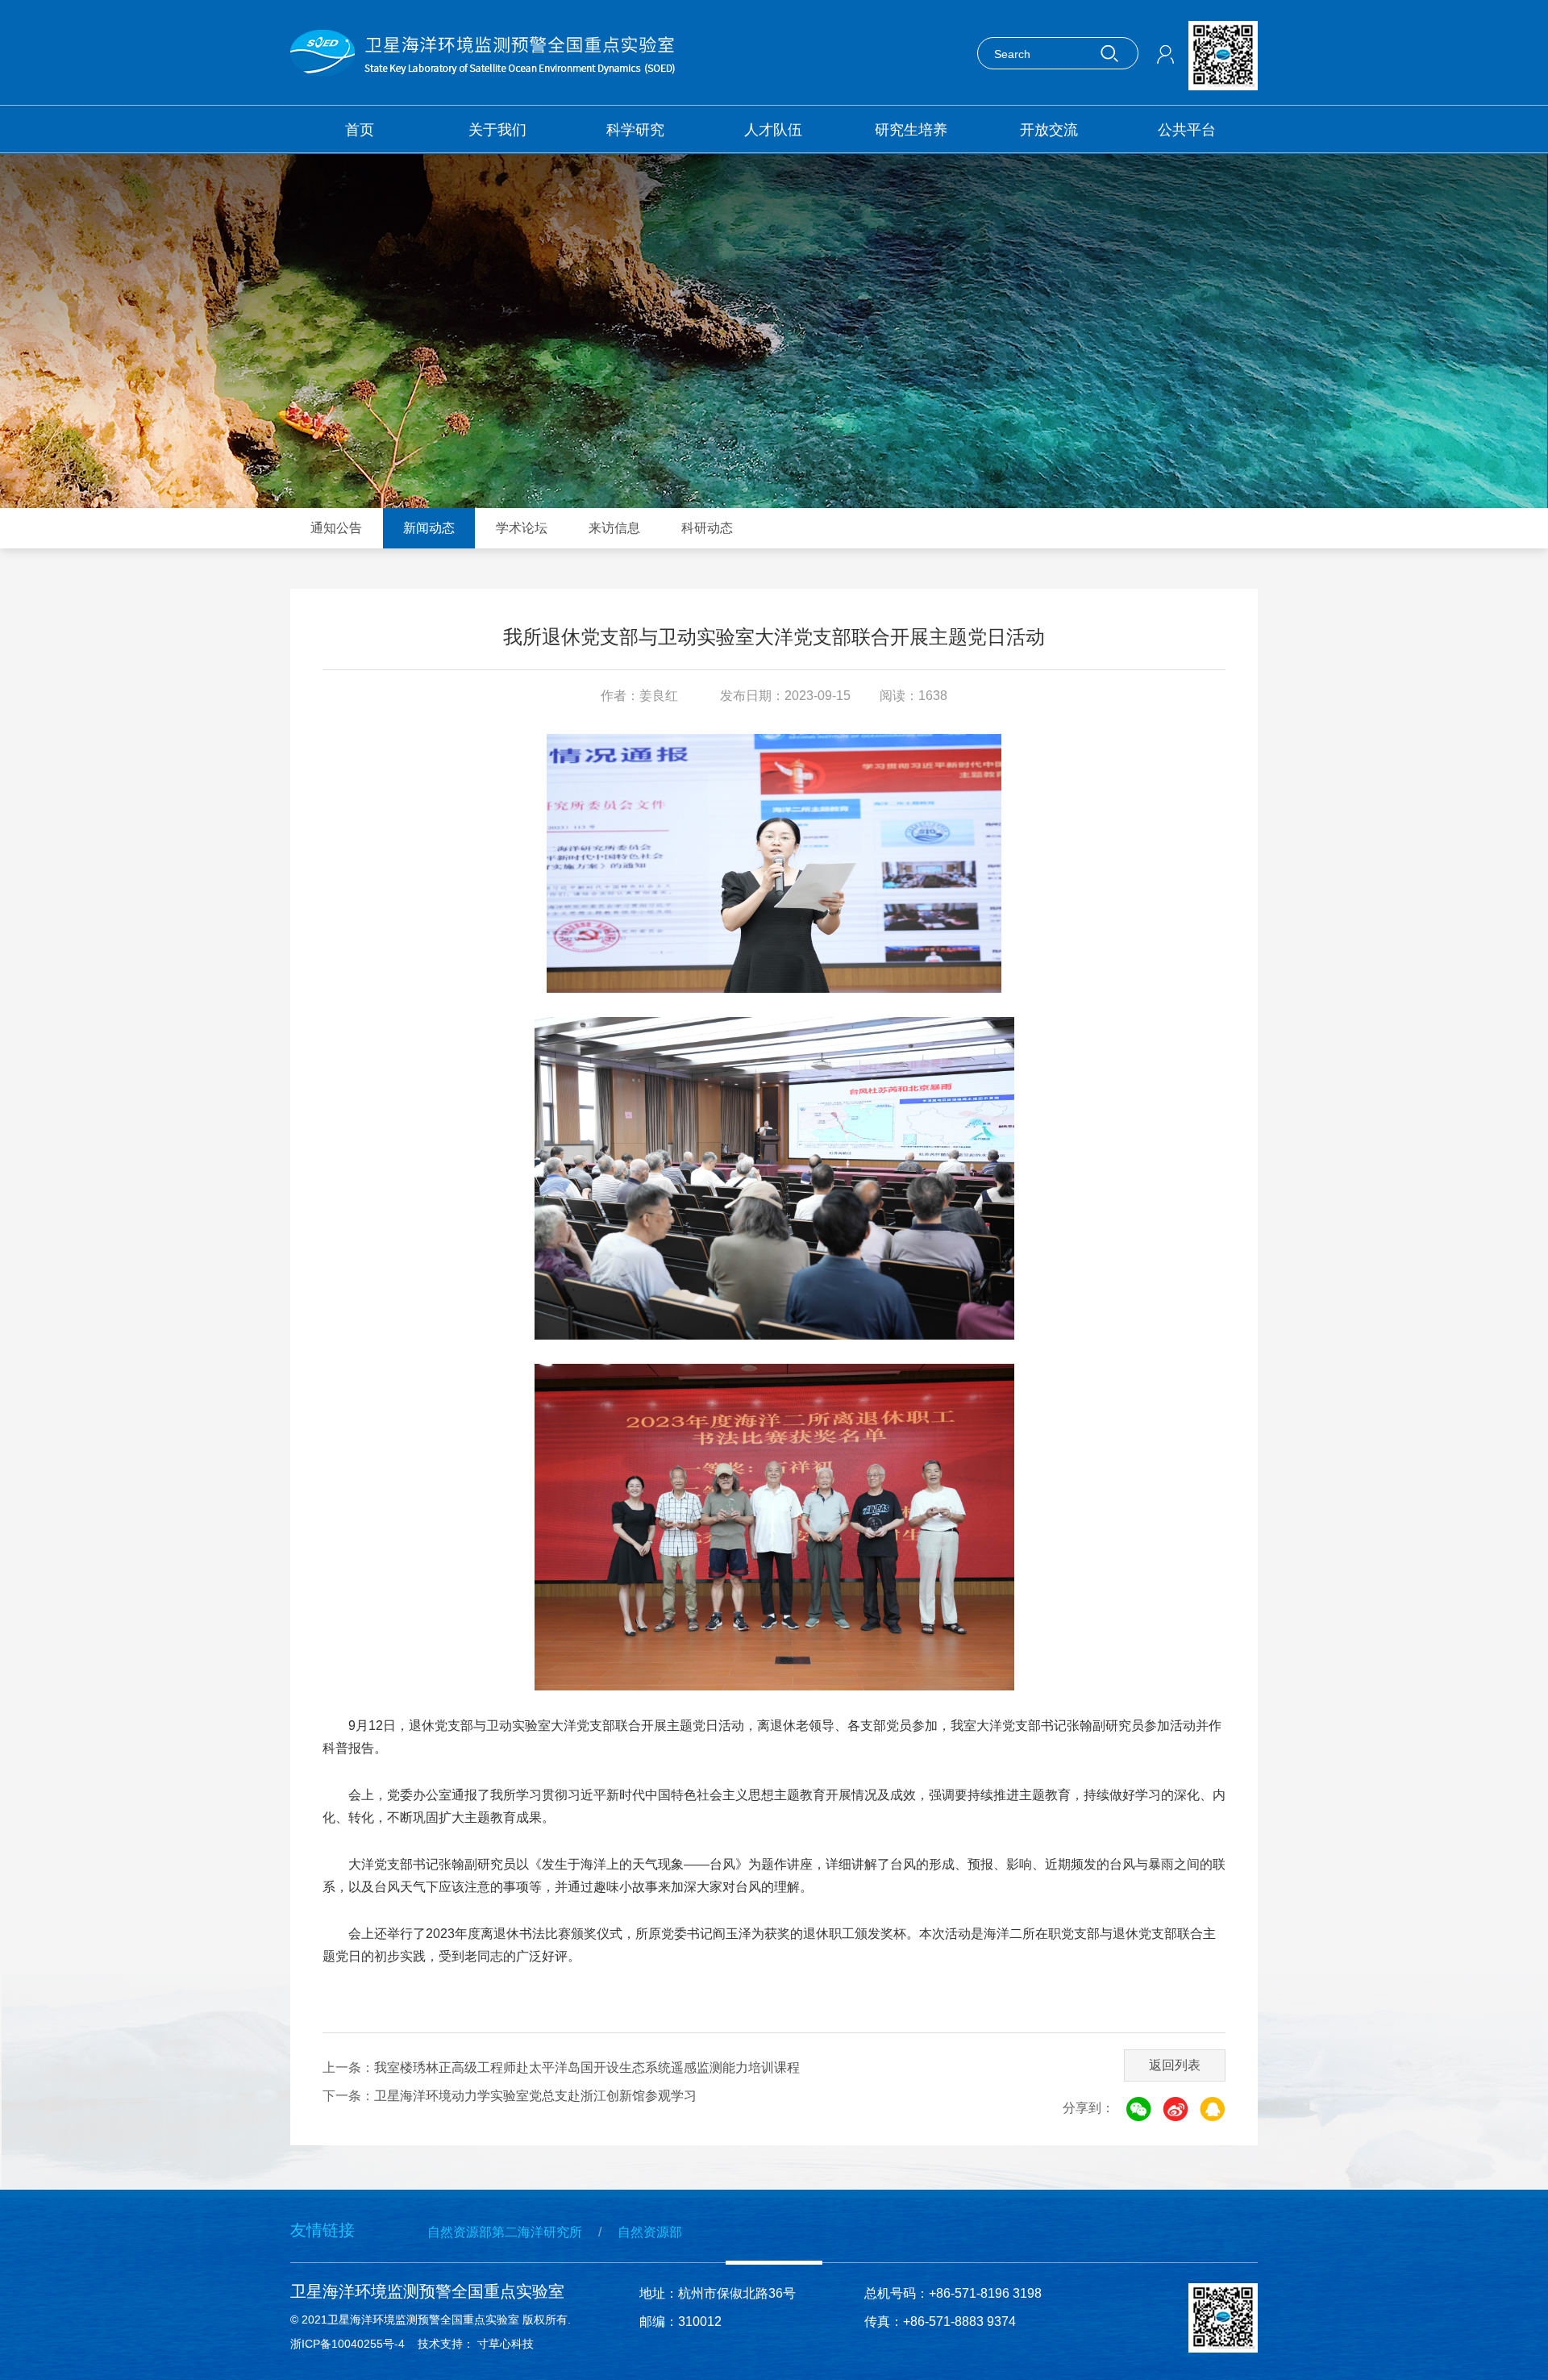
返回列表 (1175, 2065)
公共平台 (1187, 130)
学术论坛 (522, 528)
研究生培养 (911, 130)
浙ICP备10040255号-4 (347, 2344)
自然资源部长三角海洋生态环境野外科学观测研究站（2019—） (466, 264)
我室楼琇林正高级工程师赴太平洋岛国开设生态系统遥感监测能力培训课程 (587, 2067)
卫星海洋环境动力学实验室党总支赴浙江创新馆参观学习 (535, 2096)
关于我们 (497, 130)
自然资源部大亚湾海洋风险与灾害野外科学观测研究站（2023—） (924, 264)
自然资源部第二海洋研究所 (505, 2232)
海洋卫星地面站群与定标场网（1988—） (447, 201)
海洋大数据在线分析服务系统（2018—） (1133, 201)
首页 (360, 130)
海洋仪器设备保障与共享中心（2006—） (676, 201)
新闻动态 (429, 528)
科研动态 (707, 528)
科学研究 (635, 130)
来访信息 (614, 528)
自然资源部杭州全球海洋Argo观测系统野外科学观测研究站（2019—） (696, 264)
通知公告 (336, 528)
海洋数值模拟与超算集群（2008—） (892, 201)
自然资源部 (650, 2232)
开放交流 (1049, 130)
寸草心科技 (509, 2344)
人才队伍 (773, 130)
